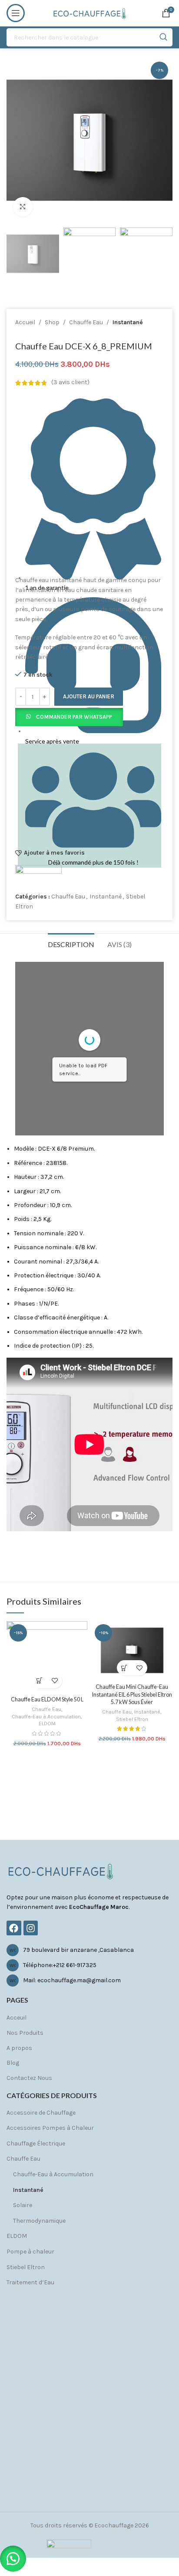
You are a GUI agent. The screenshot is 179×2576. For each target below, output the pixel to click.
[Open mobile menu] (16, 13)
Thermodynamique (39, 2221)
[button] (69, 716)
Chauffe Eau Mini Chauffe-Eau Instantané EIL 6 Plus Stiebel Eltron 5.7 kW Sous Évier (132, 1694)
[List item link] (89, 1950)
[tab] (71, 943)
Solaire (23, 2205)
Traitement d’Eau (30, 2282)
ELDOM (47, 1724)
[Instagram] (31, 1928)
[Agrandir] (23, 207)
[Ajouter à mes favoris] (55, 1681)
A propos (19, 2048)
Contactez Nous (29, 2078)
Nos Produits (25, 2033)
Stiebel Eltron (132, 1719)
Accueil (25, 322)
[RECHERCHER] (163, 37)
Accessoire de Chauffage (41, 2113)
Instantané (128, 322)
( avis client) (70, 383)
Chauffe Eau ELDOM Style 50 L (47, 1699)
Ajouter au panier (89, 696)
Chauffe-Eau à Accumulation (46, 1717)
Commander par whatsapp (74, 717)
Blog (13, 2063)
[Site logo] (89, 12)
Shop (52, 322)
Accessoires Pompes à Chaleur (50, 2128)
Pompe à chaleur (30, 2252)
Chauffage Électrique (36, 2143)
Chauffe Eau (86, 322)
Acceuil (17, 2018)
